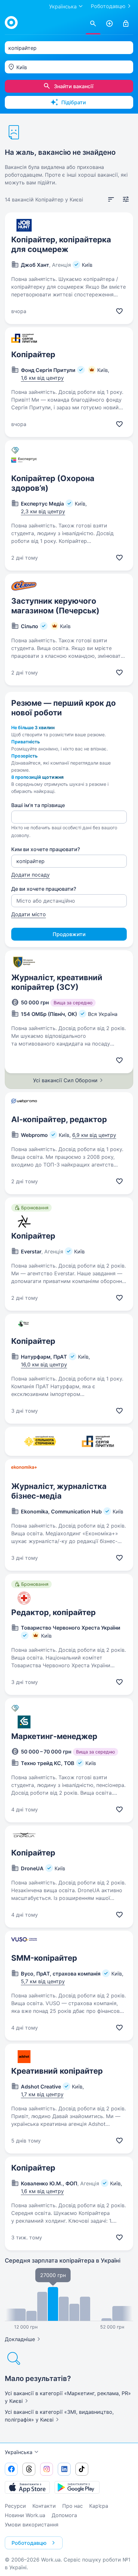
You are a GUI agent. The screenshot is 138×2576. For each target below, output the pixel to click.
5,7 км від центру (43, 1981)
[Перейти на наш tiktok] (82, 2469)
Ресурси (15, 2506)
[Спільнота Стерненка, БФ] (40, 1441)
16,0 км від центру (44, 1364)
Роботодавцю (108, 6)
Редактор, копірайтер (53, 1612)
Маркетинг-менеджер (54, 1736)
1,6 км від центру (42, 378)
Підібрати (74, 102)
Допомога (64, 2515)
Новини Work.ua (25, 2515)
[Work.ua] (11, 23)
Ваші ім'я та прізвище (38, 805)
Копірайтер (33, 354)
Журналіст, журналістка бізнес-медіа (59, 1491)
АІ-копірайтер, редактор (59, 1119)
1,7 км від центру (42, 2094)
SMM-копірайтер (44, 1958)
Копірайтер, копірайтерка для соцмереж (61, 244)
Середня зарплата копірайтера (63, 2260)
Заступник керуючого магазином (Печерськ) (55, 606)
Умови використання (32, 2525)
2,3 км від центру (43, 511)
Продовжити (69, 934)
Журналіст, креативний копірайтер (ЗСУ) (57, 982)
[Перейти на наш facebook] (11, 2469)
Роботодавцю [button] (29, 2543)
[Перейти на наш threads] (29, 2469)
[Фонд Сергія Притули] (98, 1441)
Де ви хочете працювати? (44, 889)
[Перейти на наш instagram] (47, 2469)
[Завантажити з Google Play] (77, 2487)
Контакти (44, 2506)
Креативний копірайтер (57, 2071)
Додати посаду (30, 875)
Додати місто (29, 914)
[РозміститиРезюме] (109, 24)
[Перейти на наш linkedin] (64, 2469)
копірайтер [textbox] (22, 48)
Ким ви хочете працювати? (46, 849)
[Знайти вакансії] (93, 24)
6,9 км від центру (94, 1135)
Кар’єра (99, 2506)
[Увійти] (126, 24)
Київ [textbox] (22, 67)
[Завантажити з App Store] (27, 2487)
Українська (19, 2452)
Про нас (73, 2506)
